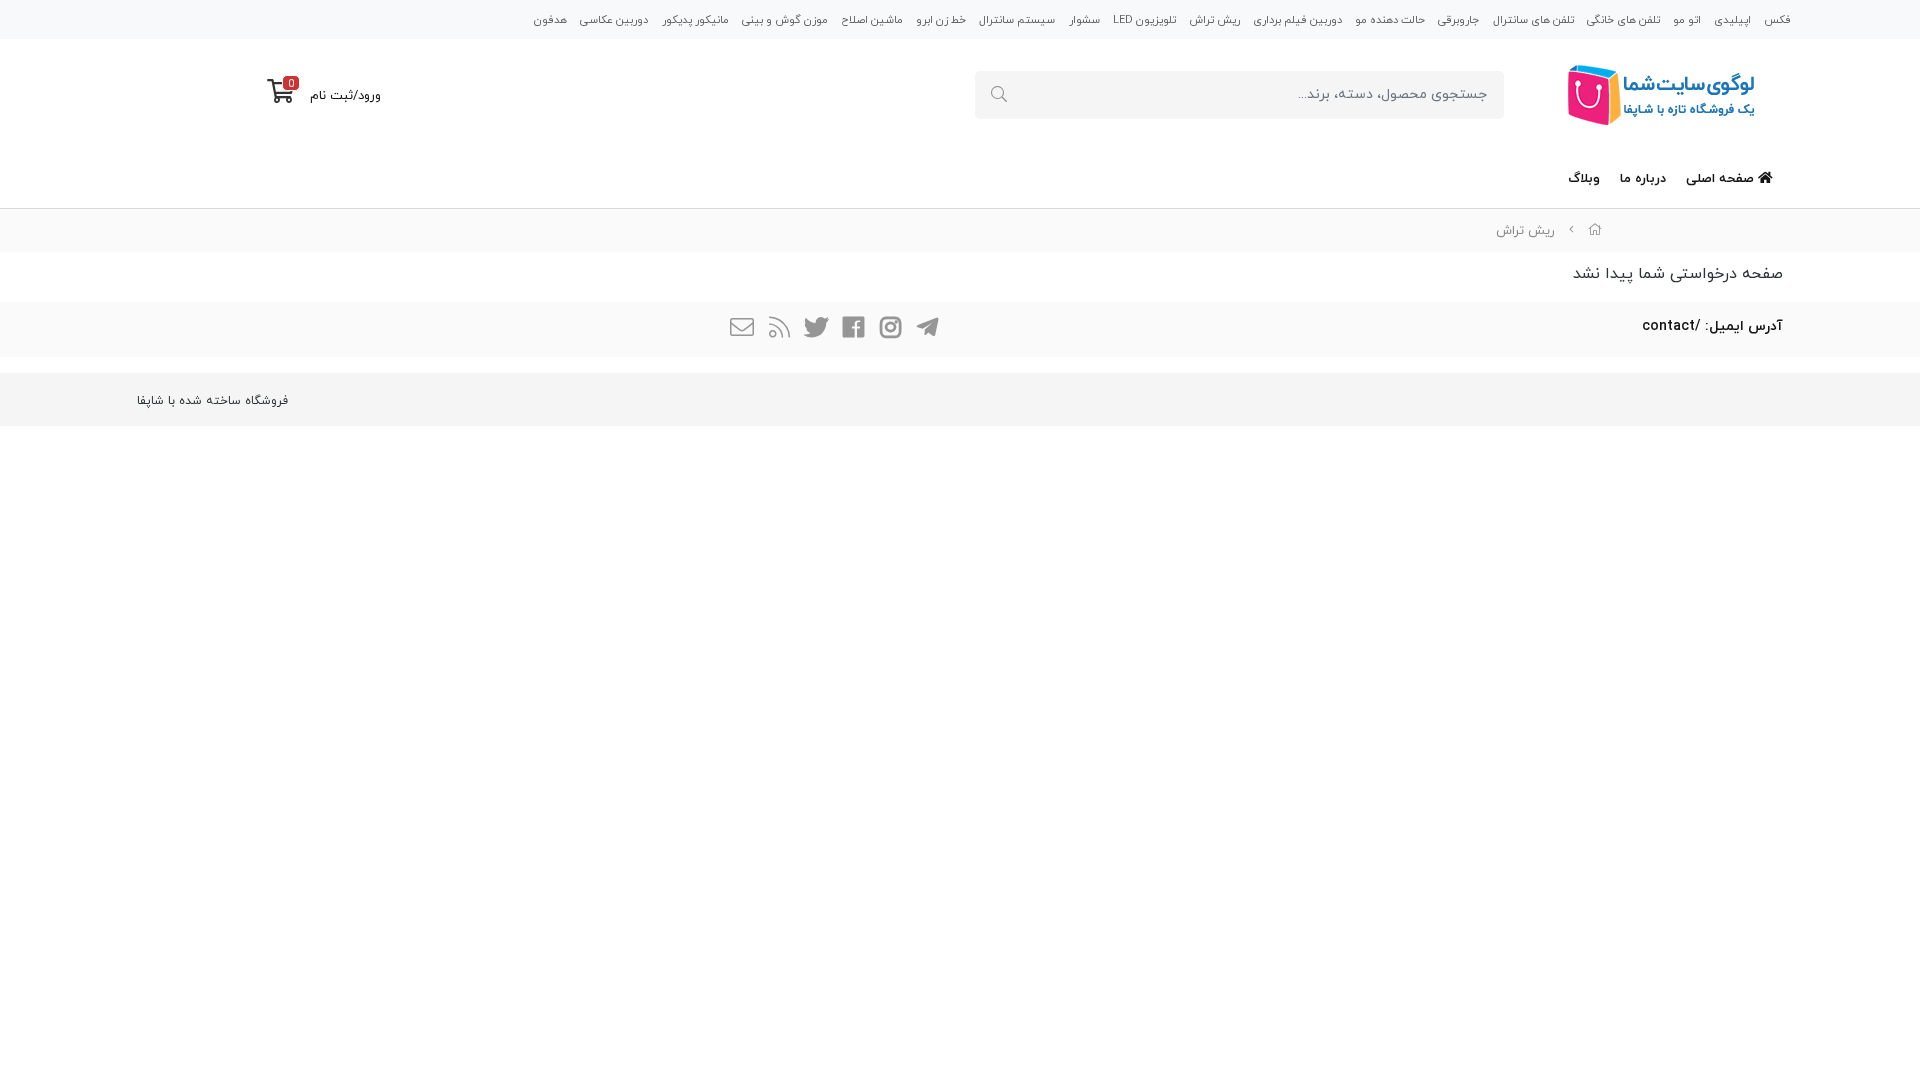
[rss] (779, 329)
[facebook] (853, 329)
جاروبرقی (1458, 20)
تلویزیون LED (1144, 20)
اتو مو (1687, 20)
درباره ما (1643, 179)
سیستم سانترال (1017, 20)
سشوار (1084, 20)
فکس (1777, 20)
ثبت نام (331, 96)
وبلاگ (1584, 179)
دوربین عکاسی (614, 20)
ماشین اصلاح (872, 20)
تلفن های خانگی (1623, 20)
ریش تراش (1214, 20)
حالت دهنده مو (1390, 20)
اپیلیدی (1732, 20)
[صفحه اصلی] (1595, 231)
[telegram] (927, 329)
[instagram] (890, 329)
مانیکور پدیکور (695, 20)
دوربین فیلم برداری (1297, 20)
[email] (742, 329)
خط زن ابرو (941, 20)
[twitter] (816, 329)
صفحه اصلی (1722, 179)
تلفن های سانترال (1533, 20)
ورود (369, 96)
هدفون (550, 20)
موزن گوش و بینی (785, 20)
